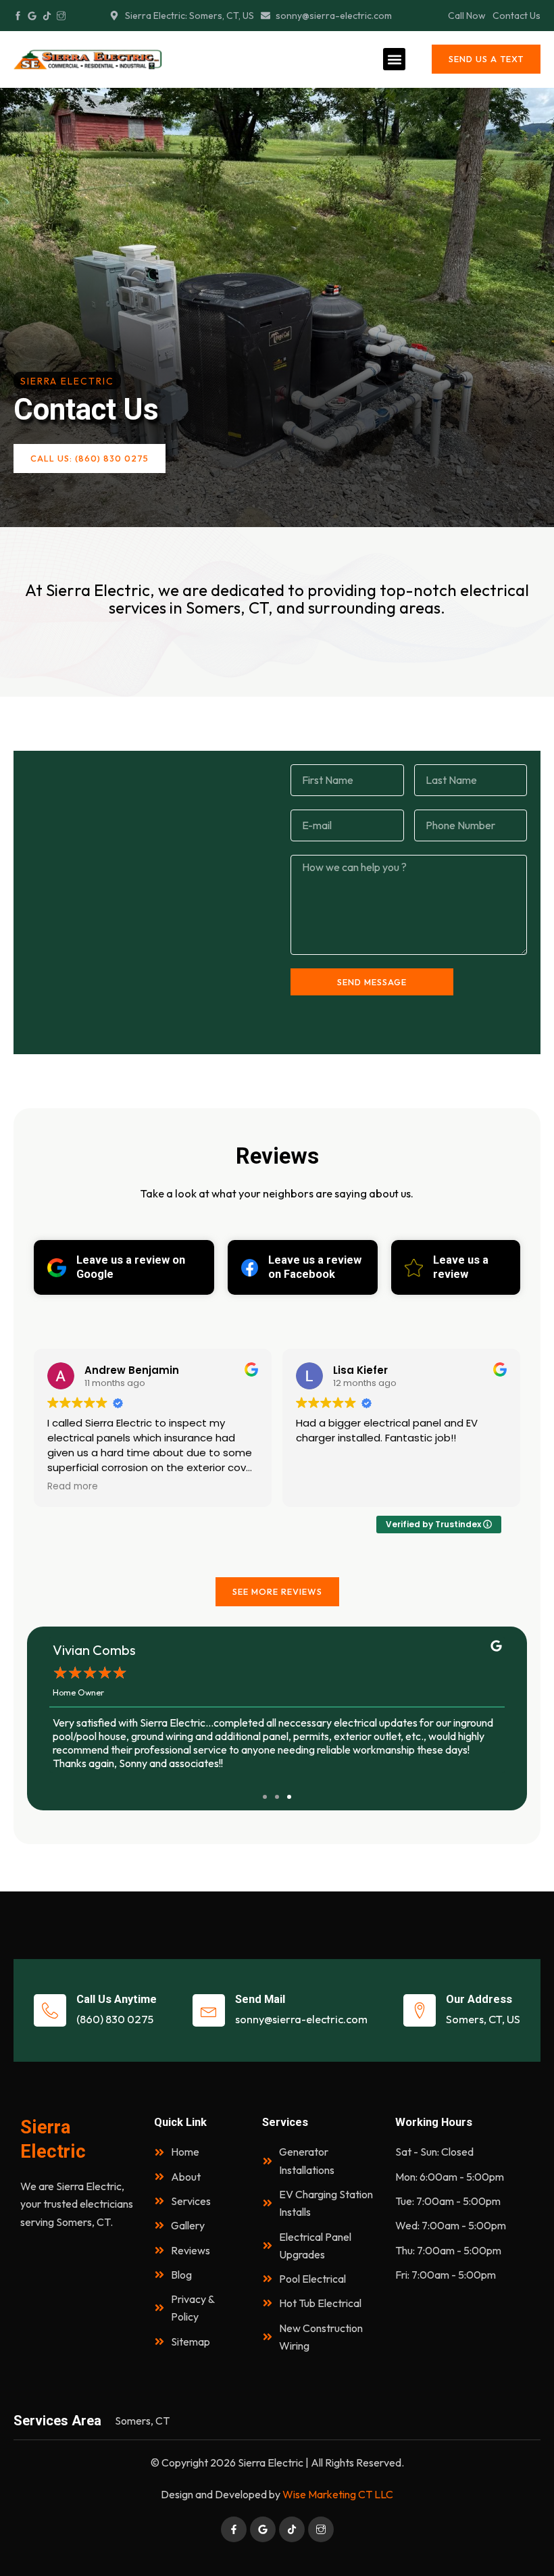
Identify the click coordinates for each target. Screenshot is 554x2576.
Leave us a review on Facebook (315, 1267)
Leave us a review (461, 1267)
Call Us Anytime (117, 1999)
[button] (394, 59)
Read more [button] (321, 1487)
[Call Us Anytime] (50, 2010)
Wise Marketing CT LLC (338, 2494)
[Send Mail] (209, 2010)
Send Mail (260, 1999)
